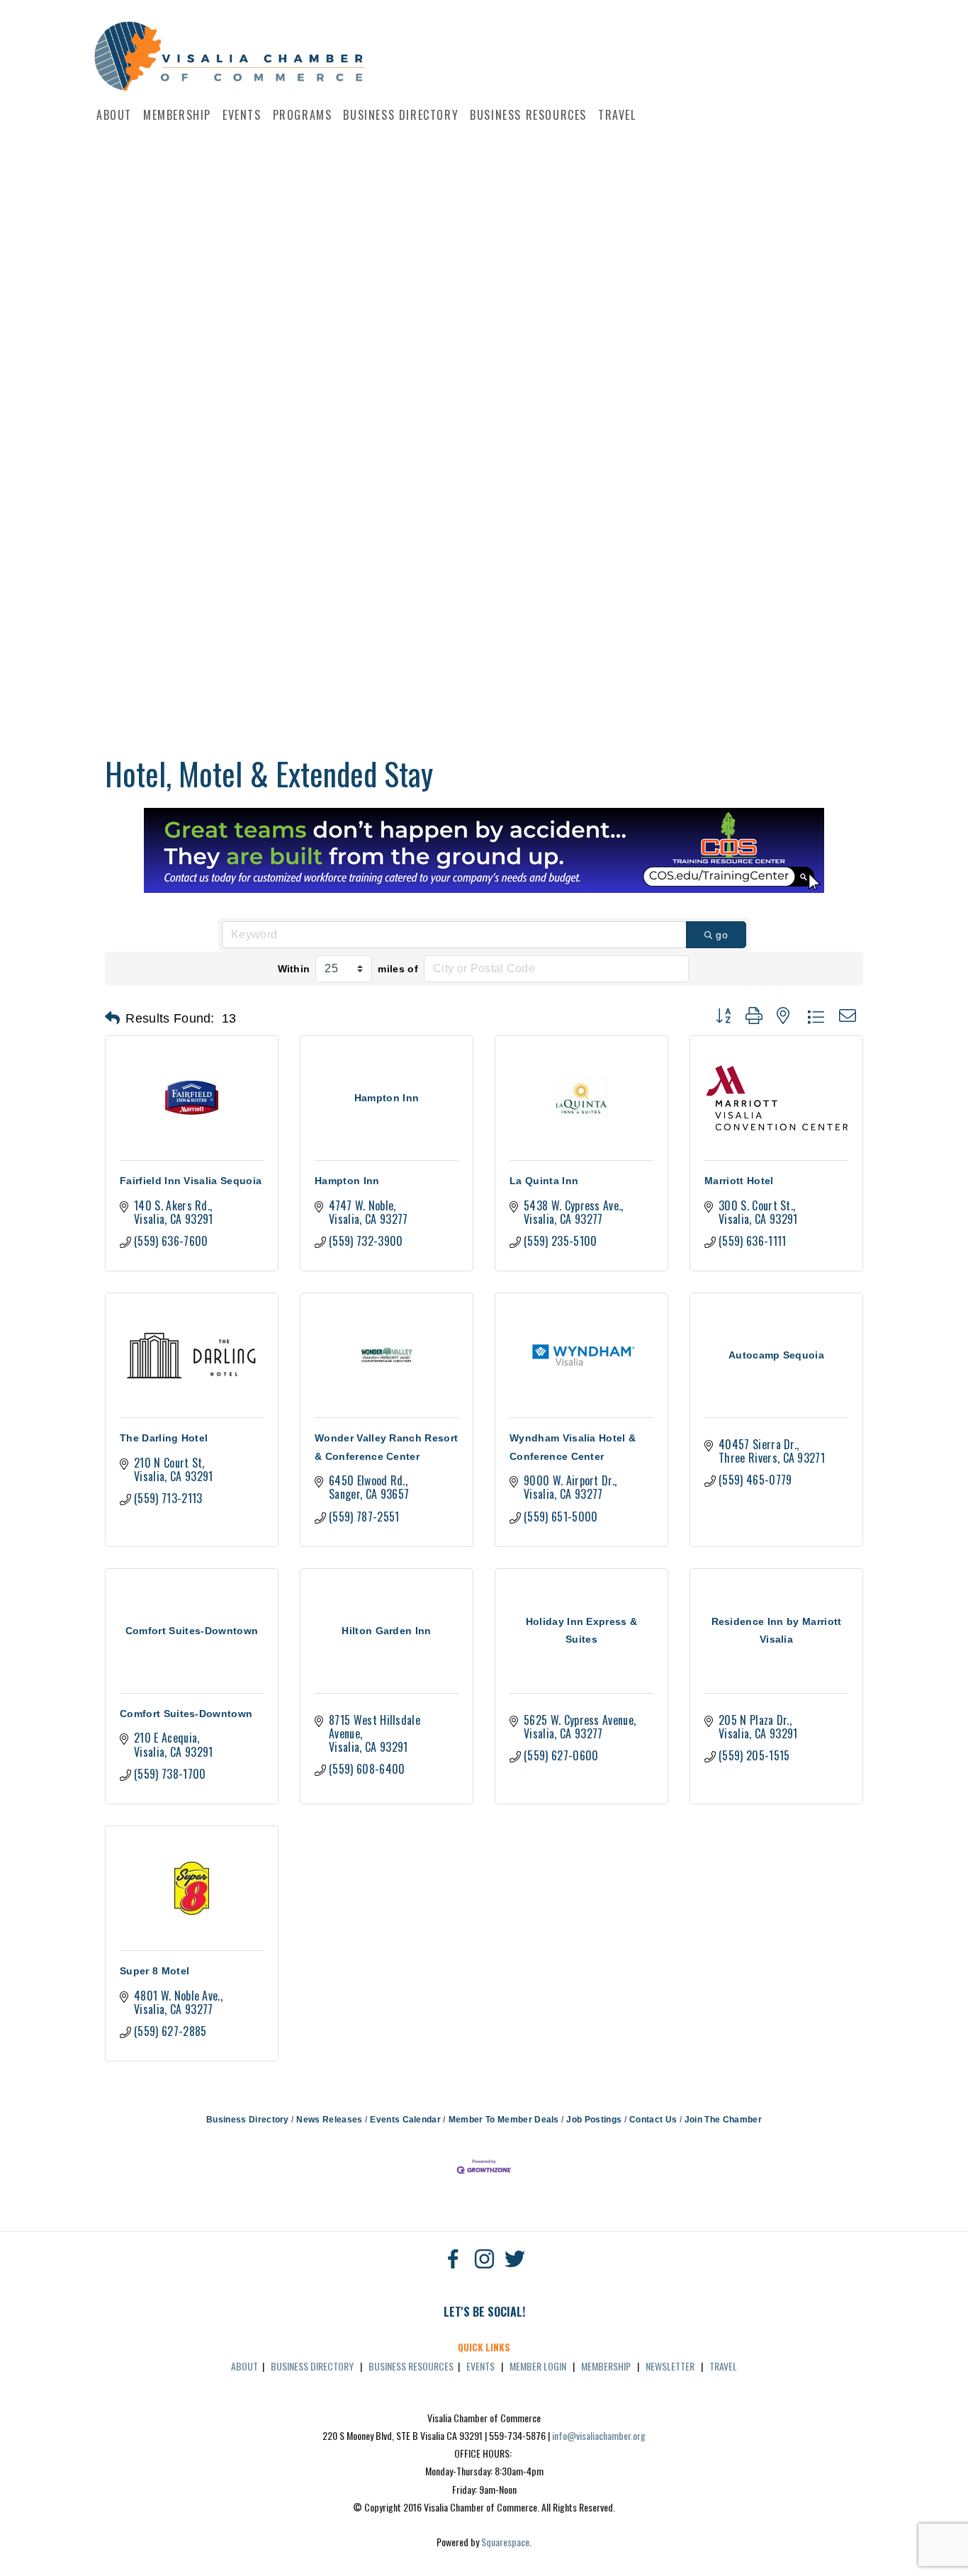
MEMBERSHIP (606, 2366)
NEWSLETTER (670, 2366)
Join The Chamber (723, 2120)
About (114, 115)
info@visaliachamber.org (599, 2435)
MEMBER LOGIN (538, 2366)
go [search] (722, 935)
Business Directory (401, 115)
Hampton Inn (347, 1181)
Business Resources (528, 115)
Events (242, 115)
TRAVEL (723, 2366)
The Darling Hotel (164, 1438)
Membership (177, 115)
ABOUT (244, 2366)
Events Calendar (405, 2120)
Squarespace (505, 2542)
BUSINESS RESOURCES (411, 2366)
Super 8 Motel (154, 1971)
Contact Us (653, 2120)
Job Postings (594, 2120)
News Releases (329, 2120)
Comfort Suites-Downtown (186, 1714)
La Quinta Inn (544, 1181)
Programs (303, 115)
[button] (112, 1018)
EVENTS (480, 2366)
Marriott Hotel (739, 1181)
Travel (617, 115)
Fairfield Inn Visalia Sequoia (191, 1181)
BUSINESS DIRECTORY (312, 2366)
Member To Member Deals (503, 2120)
